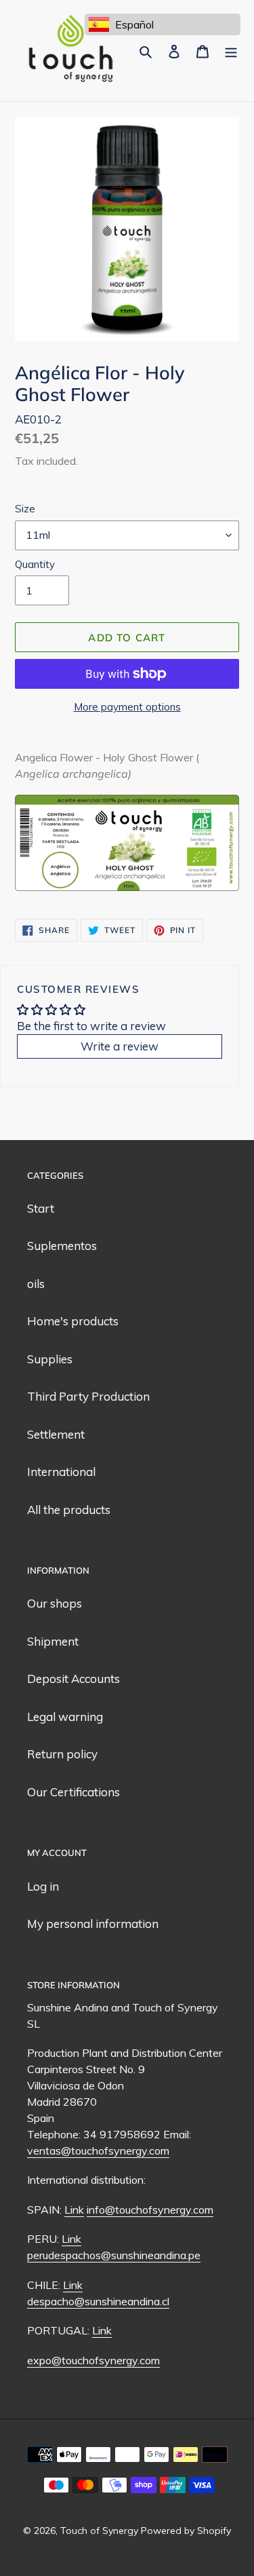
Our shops (55, 1603)
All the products (69, 1510)
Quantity (35, 564)
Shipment (53, 1641)
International (61, 1472)
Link (74, 2210)
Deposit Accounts (73, 1679)
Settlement (56, 1434)
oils (36, 1284)
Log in (43, 1886)
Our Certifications (73, 1792)
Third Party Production (88, 1396)
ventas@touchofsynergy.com (98, 2151)
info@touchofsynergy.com (150, 2210)
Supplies (50, 1359)
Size (25, 509)
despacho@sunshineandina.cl (98, 2301)
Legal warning (65, 1717)
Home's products (73, 1321)
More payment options (127, 707)
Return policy (62, 1754)
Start (41, 1208)
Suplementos (62, 1246)
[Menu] (231, 51)
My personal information (93, 1924)
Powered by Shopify (186, 2531)
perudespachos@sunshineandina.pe (114, 2255)
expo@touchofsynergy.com (93, 2360)
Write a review (120, 1046)
